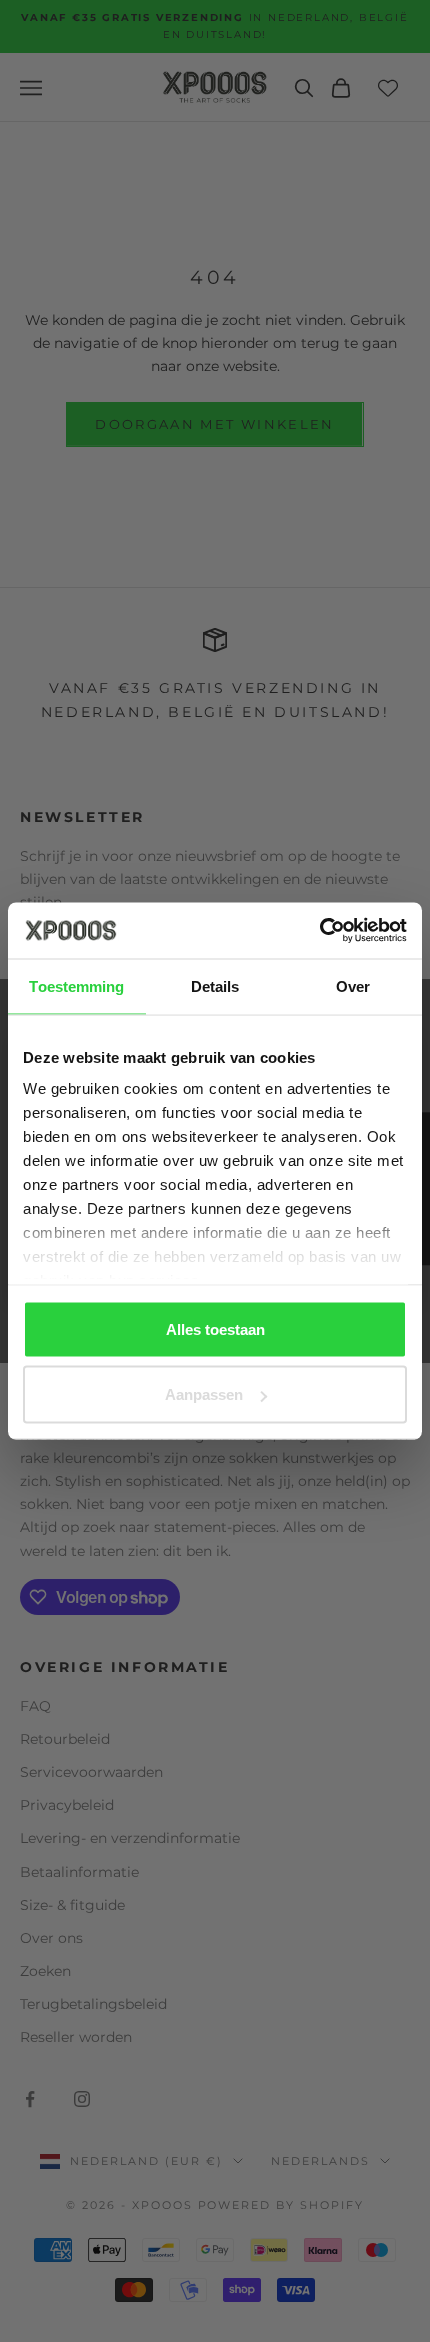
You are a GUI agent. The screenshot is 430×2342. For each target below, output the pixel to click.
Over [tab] (353, 985)
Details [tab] (215, 985)
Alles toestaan (215, 1328)
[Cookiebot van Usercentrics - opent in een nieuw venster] (319, 931)
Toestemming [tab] (76, 985)
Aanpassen (204, 1394)
